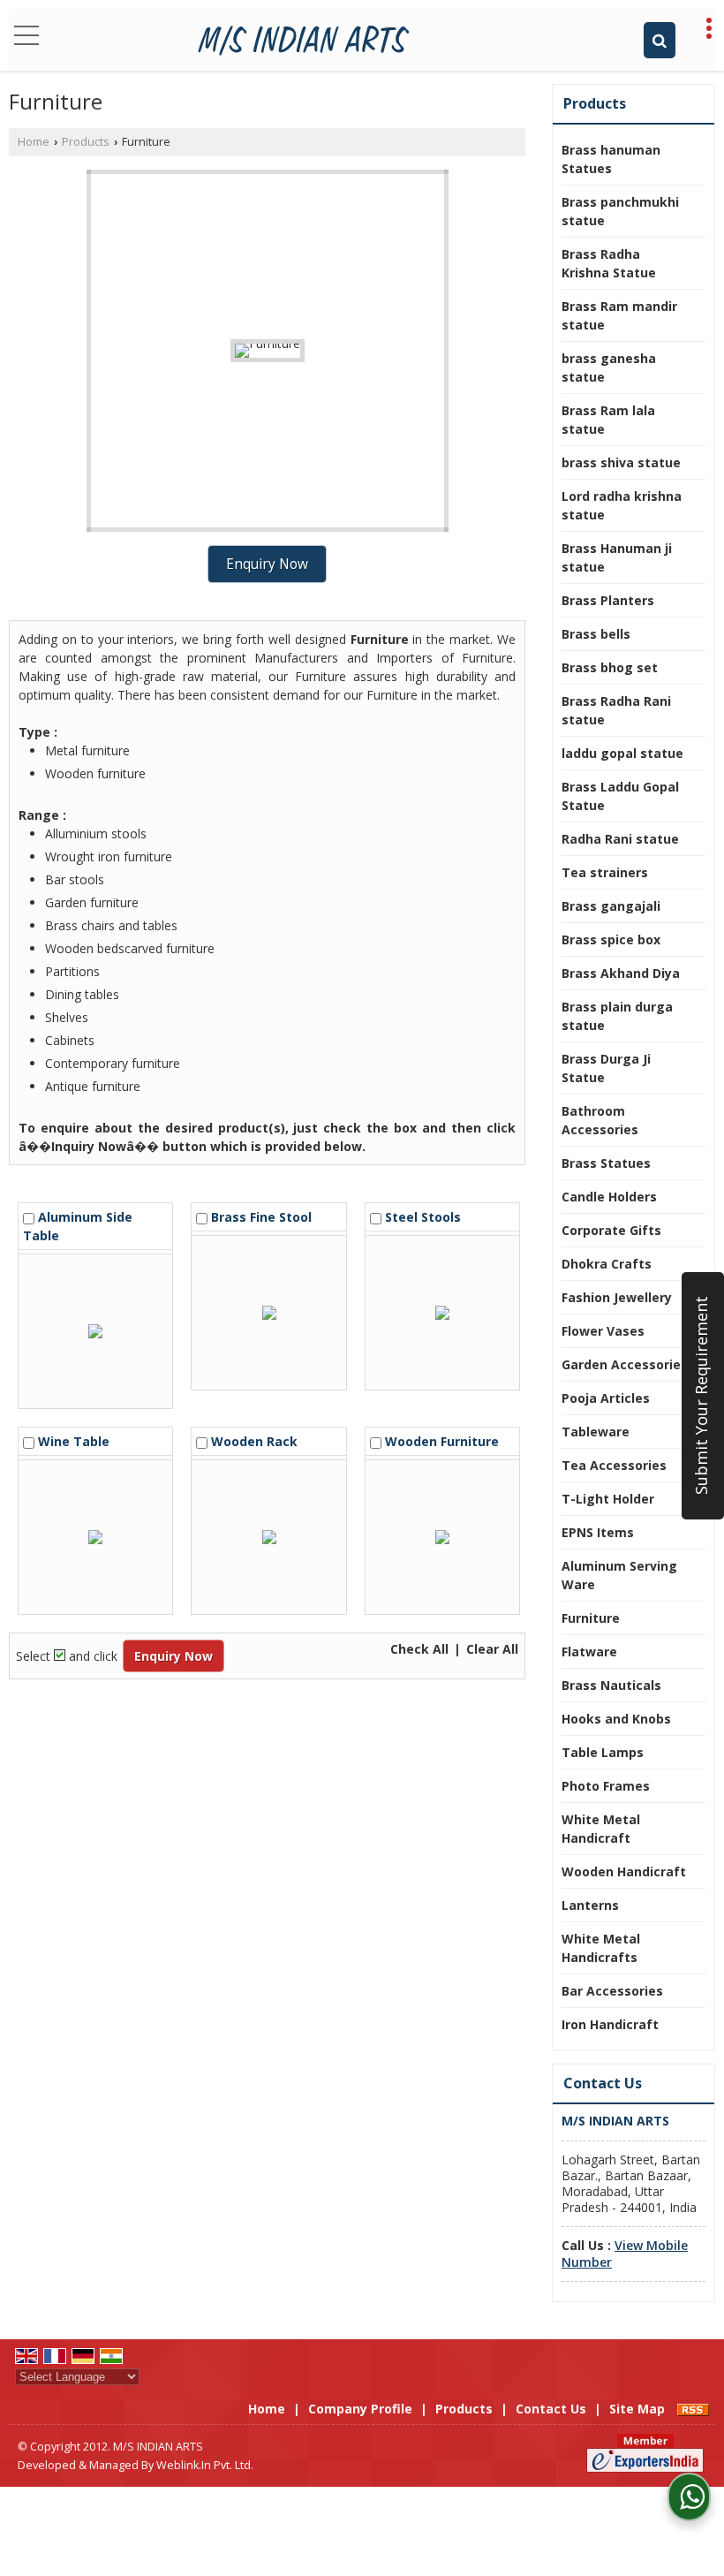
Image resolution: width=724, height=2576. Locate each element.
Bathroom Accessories (600, 1120)
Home (34, 142)
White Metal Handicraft (601, 1829)
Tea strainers (605, 872)
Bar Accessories (612, 1991)
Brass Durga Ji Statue (606, 1068)
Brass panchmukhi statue (620, 211)
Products (86, 142)
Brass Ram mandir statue (619, 315)
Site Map (637, 2409)
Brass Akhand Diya (621, 973)
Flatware (589, 1652)
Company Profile (360, 2409)
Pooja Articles (606, 1398)
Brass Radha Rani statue (616, 710)
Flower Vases (603, 1331)
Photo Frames (606, 1786)
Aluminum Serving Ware (619, 1575)
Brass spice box (611, 939)
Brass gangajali (611, 906)
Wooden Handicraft (624, 1871)
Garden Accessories (625, 1364)
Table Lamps (603, 1752)
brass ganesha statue (609, 367)
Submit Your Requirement (701, 1395)
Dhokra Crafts (607, 1264)
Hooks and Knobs (616, 1719)
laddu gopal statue (622, 753)
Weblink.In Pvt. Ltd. (205, 2465)
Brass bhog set (610, 667)
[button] (625, 2253)
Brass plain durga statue (617, 1016)
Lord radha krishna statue (622, 505)
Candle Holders (609, 1197)
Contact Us (551, 2409)
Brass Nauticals (611, 1685)
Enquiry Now (267, 564)
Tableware (596, 1432)
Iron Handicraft (610, 2024)
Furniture (591, 1618)
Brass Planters (608, 600)
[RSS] (693, 2409)
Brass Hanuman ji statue (617, 557)
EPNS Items (598, 1532)
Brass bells (596, 634)
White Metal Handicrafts (601, 1948)
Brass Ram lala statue (608, 420)
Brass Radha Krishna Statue (609, 263)
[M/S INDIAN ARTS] (304, 40)
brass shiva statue (621, 462)
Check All (419, 1649)
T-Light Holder (608, 1499)
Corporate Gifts (611, 1230)
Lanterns (590, 1905)
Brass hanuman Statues (611, 159)
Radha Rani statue (620, 839)
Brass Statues (606, 1163)
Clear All (492, 1649)
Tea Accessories (614, 1465)
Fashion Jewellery (617, 1297)
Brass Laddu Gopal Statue (620, 796)
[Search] (660, 40)
